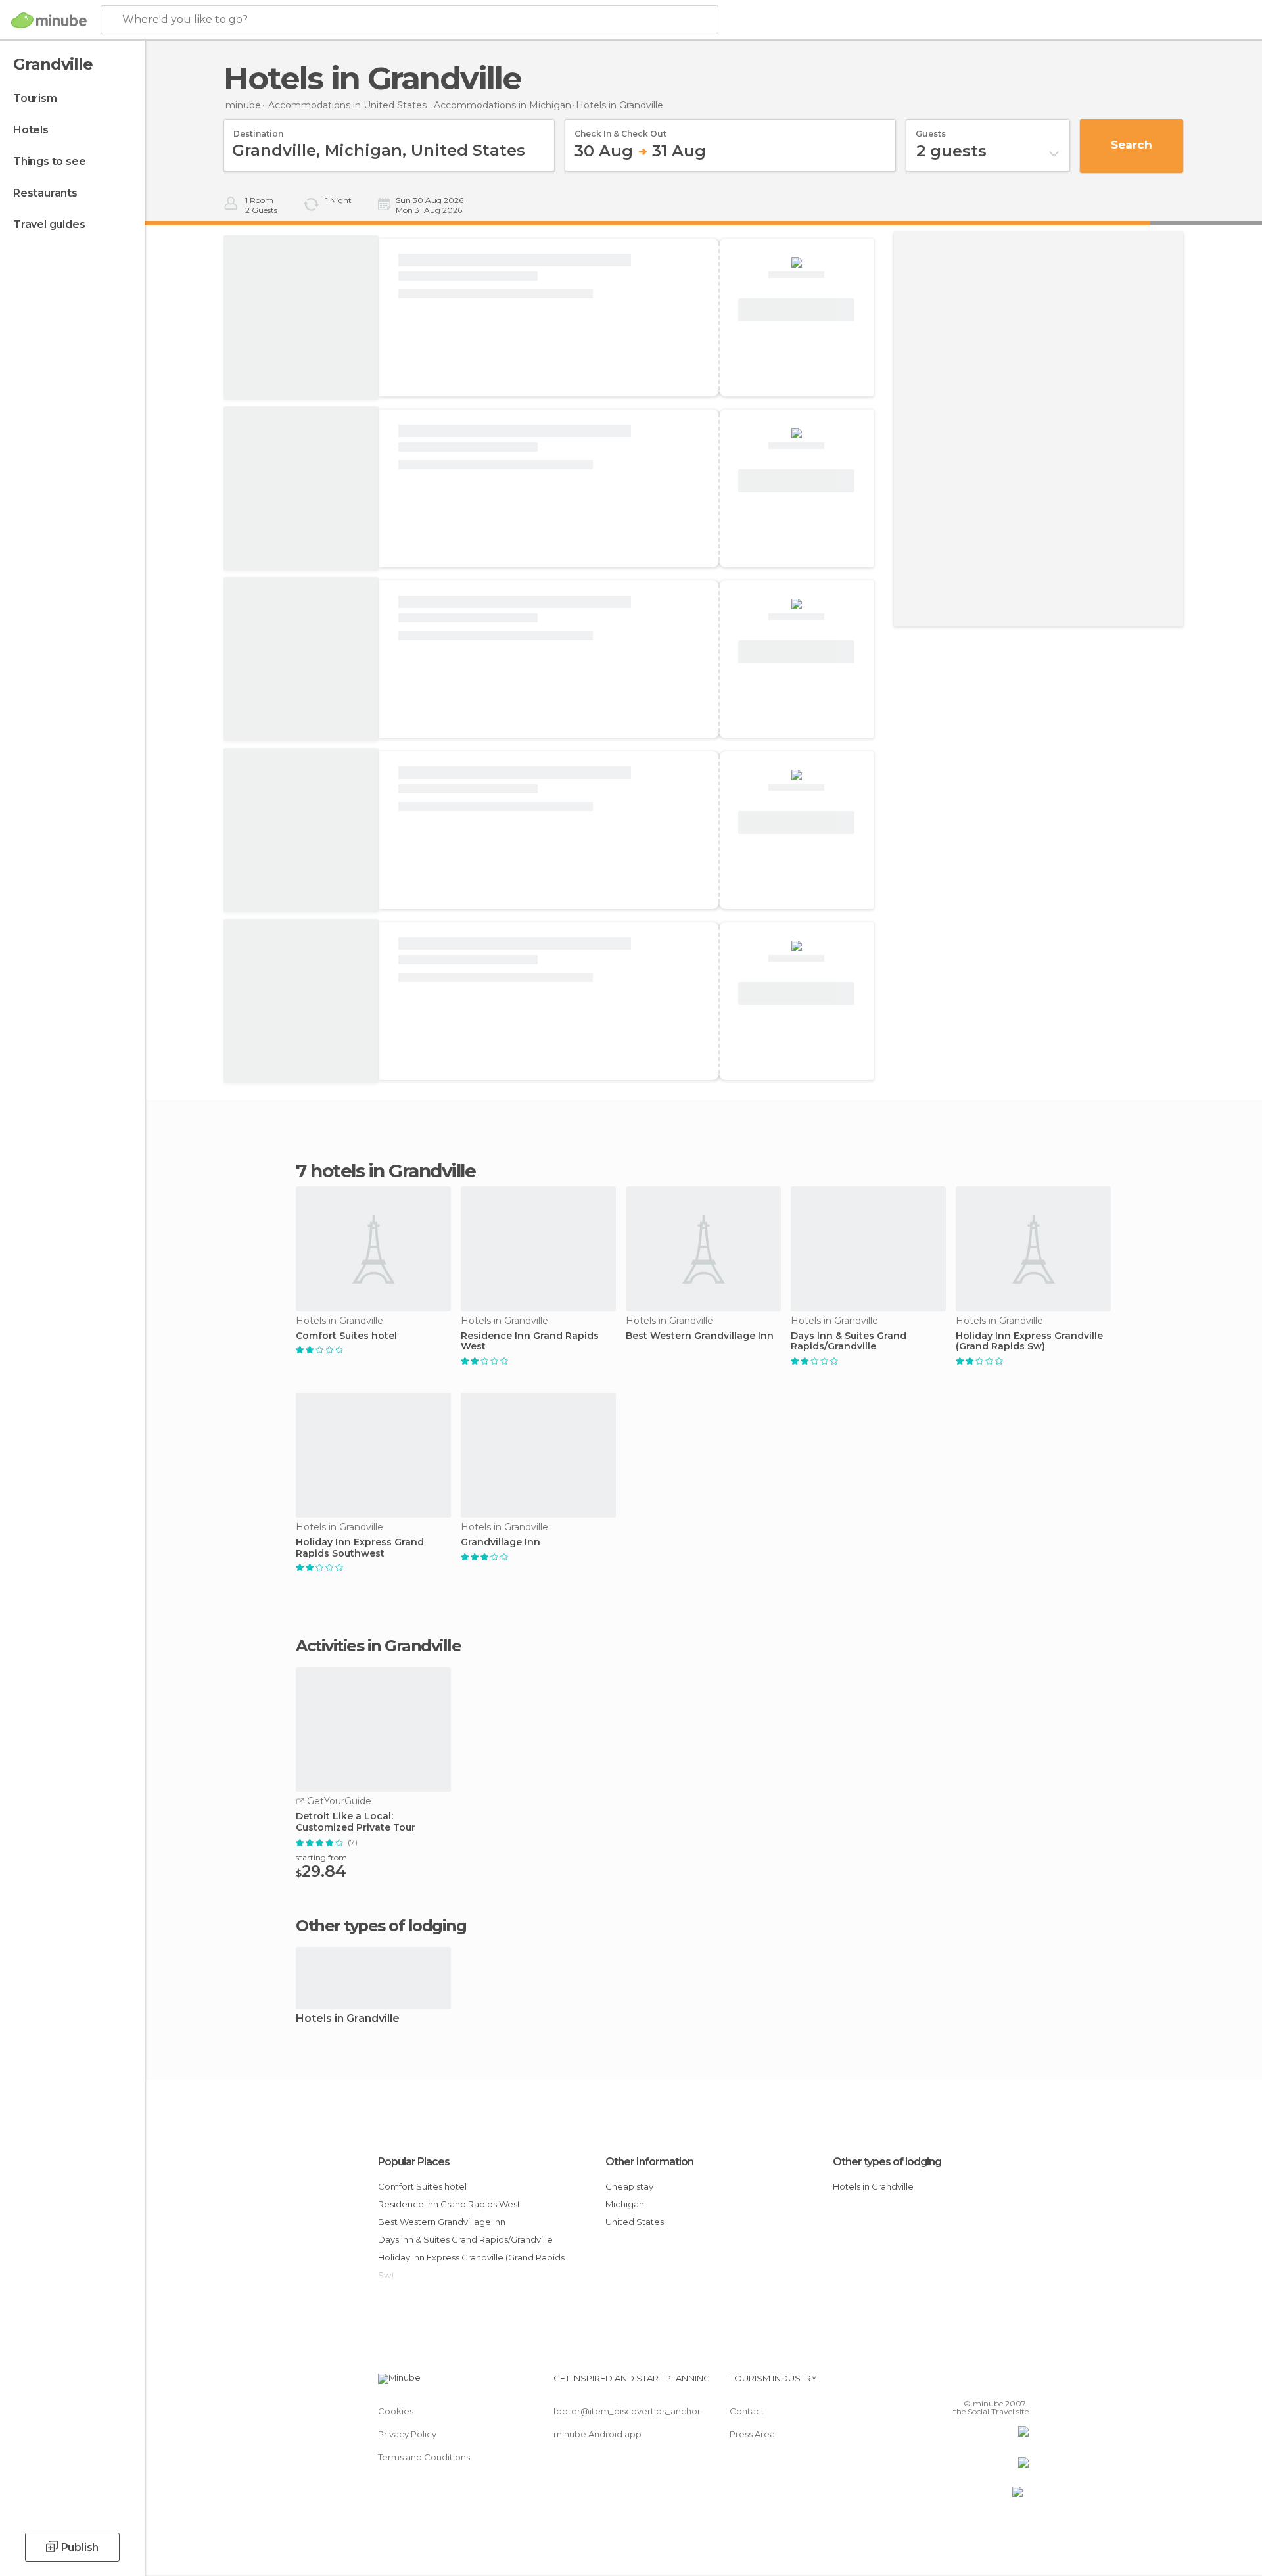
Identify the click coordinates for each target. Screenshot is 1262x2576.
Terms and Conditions (424, 2457)
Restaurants (45, 193)
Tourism (35, 98)
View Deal (797, 310)
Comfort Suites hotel (346, 1336)
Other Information (649, 2162)
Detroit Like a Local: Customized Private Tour (356, 1822)
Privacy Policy (407, 2434)
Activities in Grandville (378, 1646)
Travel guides (49, 224)
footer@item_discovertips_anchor (627, 2411)
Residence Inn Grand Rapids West (530, 1342)
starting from (321, 1857)
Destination (258, 129)
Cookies (396, 2411)
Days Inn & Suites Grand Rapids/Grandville (849, 1342)
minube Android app (597, 2434)
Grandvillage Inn (501, 1542)
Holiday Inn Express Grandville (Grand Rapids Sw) (1029, 1342)
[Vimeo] (997, 2383)
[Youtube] (1019, 2383)
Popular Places (414, 2162)
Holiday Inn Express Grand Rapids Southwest (360, 1548)
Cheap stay (629, 2186)
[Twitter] (975, 2383)
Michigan (625, 2204)
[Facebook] (954, 2383)
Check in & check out (620, 129)
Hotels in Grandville (348, 2019)
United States (635, 2222)
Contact (747, 2411)
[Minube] (49, 20)
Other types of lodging (887, 2162)
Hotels (31, 130)
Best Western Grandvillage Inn (700, 1336)
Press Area (752, 2434)
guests (931, 129)
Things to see (49, 161)
